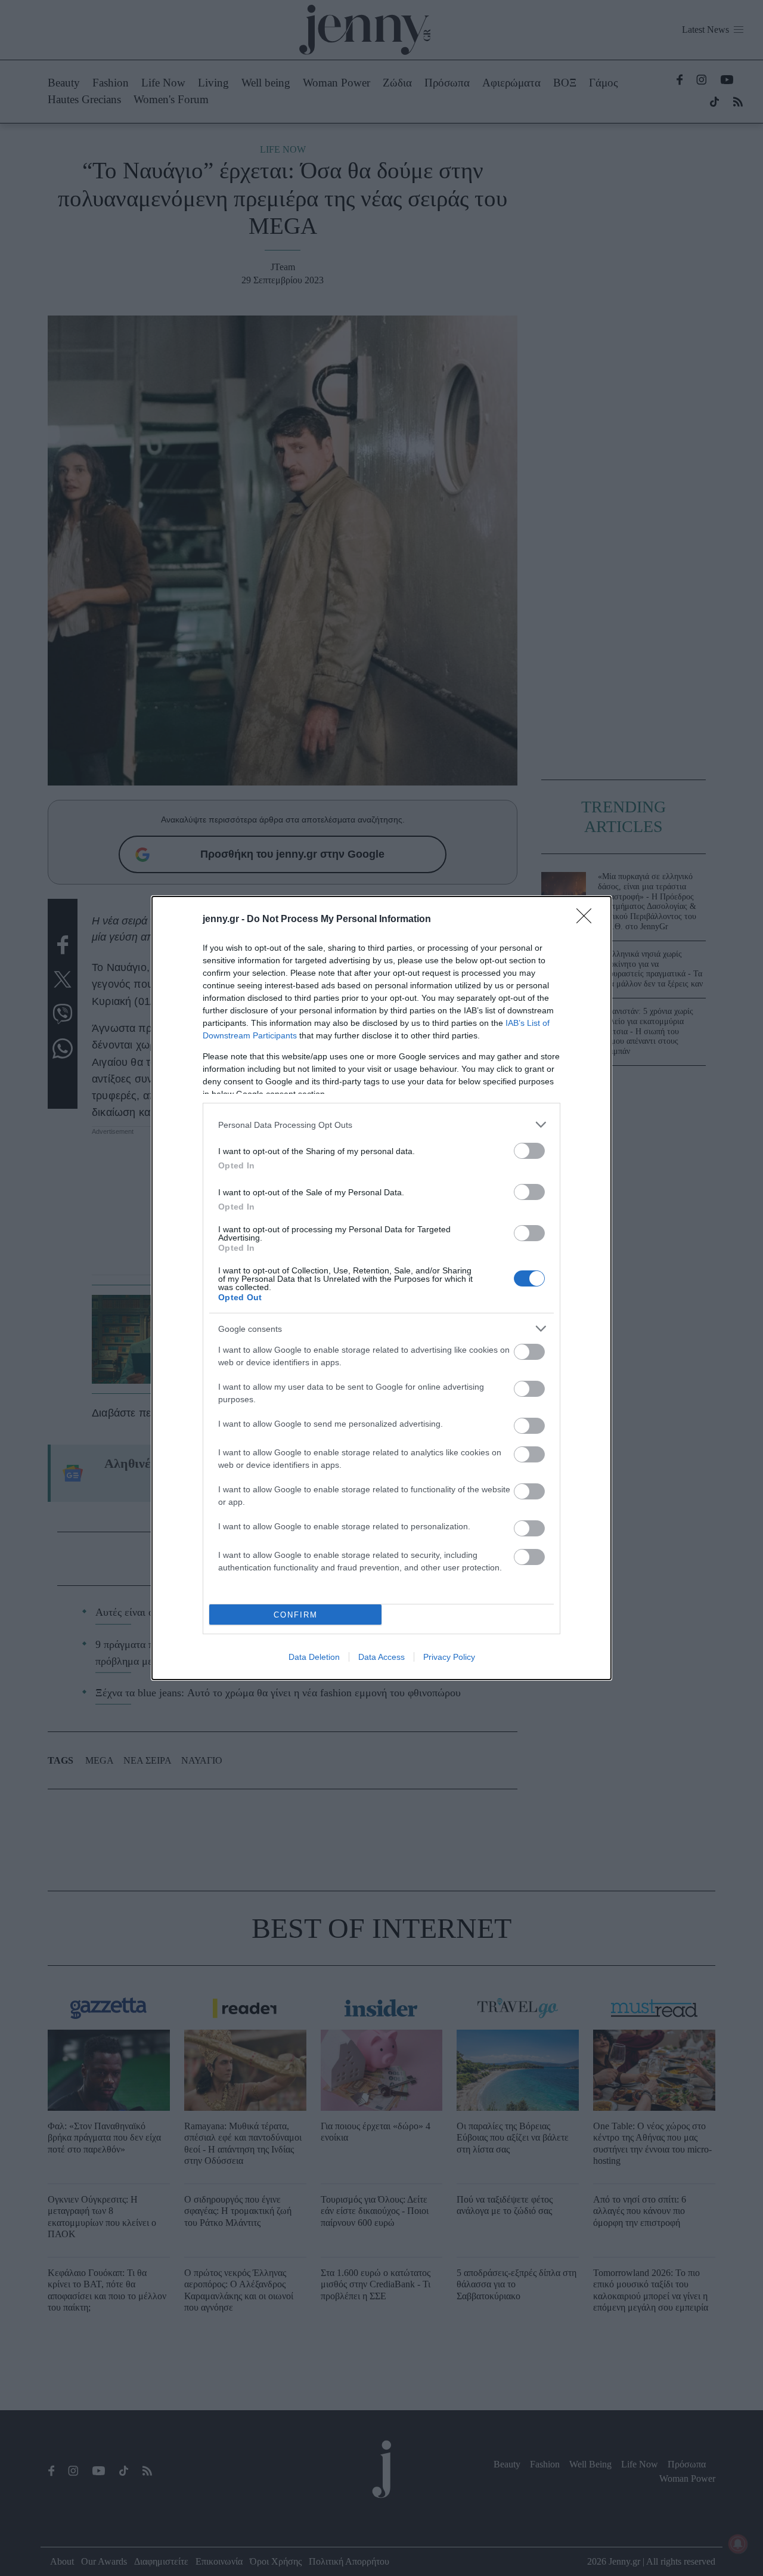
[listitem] (381, 1125)
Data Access (381, 1657)
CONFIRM (296, 1615)
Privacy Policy (449, 1657)
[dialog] (381, 1288)
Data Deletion (314, 1657)
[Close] (588, 920)
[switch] (529, 1151)
